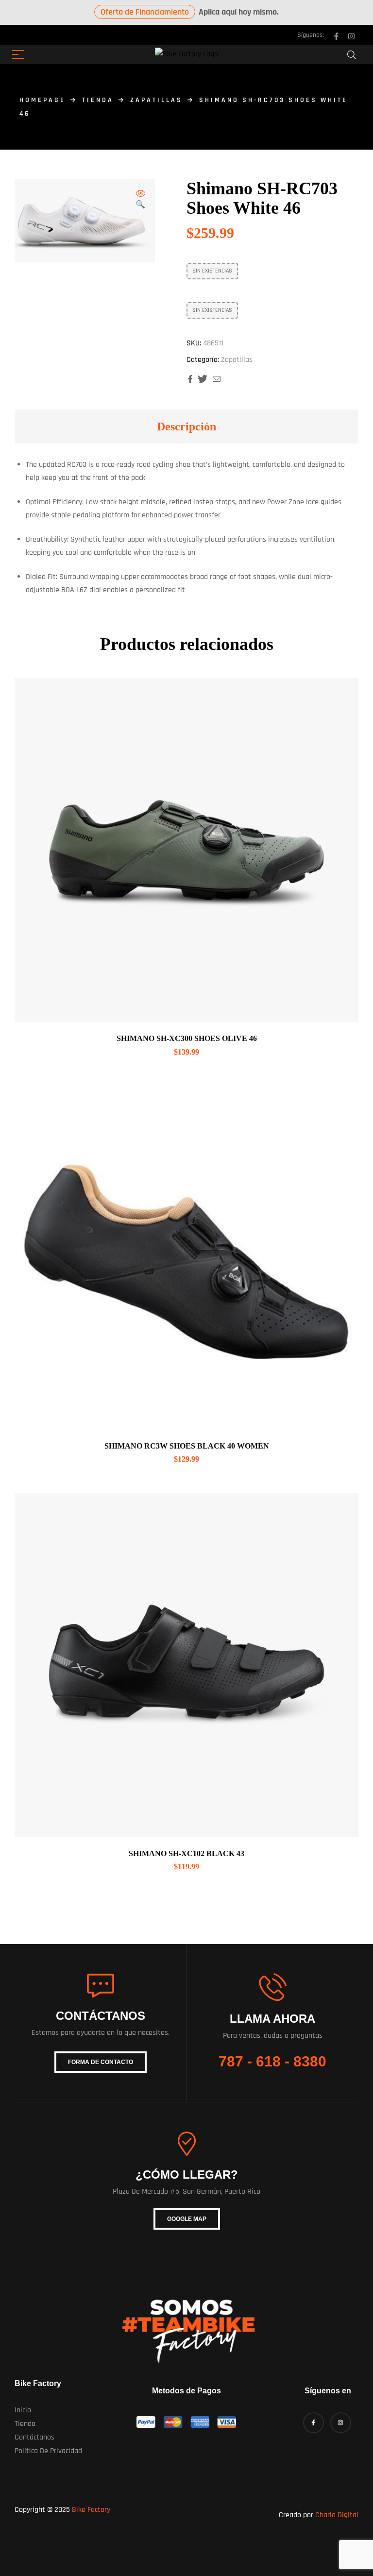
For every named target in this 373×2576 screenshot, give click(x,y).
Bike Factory (91, 2510)
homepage (42, 100)
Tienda (98, 100)
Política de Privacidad (48, 2451)
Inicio (23, 2410)
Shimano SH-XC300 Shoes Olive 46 (187, 1038)
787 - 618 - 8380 (272, 2061)
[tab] (186, 426)
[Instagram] (351, 36)
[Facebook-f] (336, 36)
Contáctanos (34, 2437)
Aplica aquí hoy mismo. (190, 12)
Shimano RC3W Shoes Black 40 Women (187, 1446)
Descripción (186, 426)
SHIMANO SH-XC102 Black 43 (186, 1853)
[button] (140, 200)
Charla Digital (337, 2515)
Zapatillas (156, 100)
